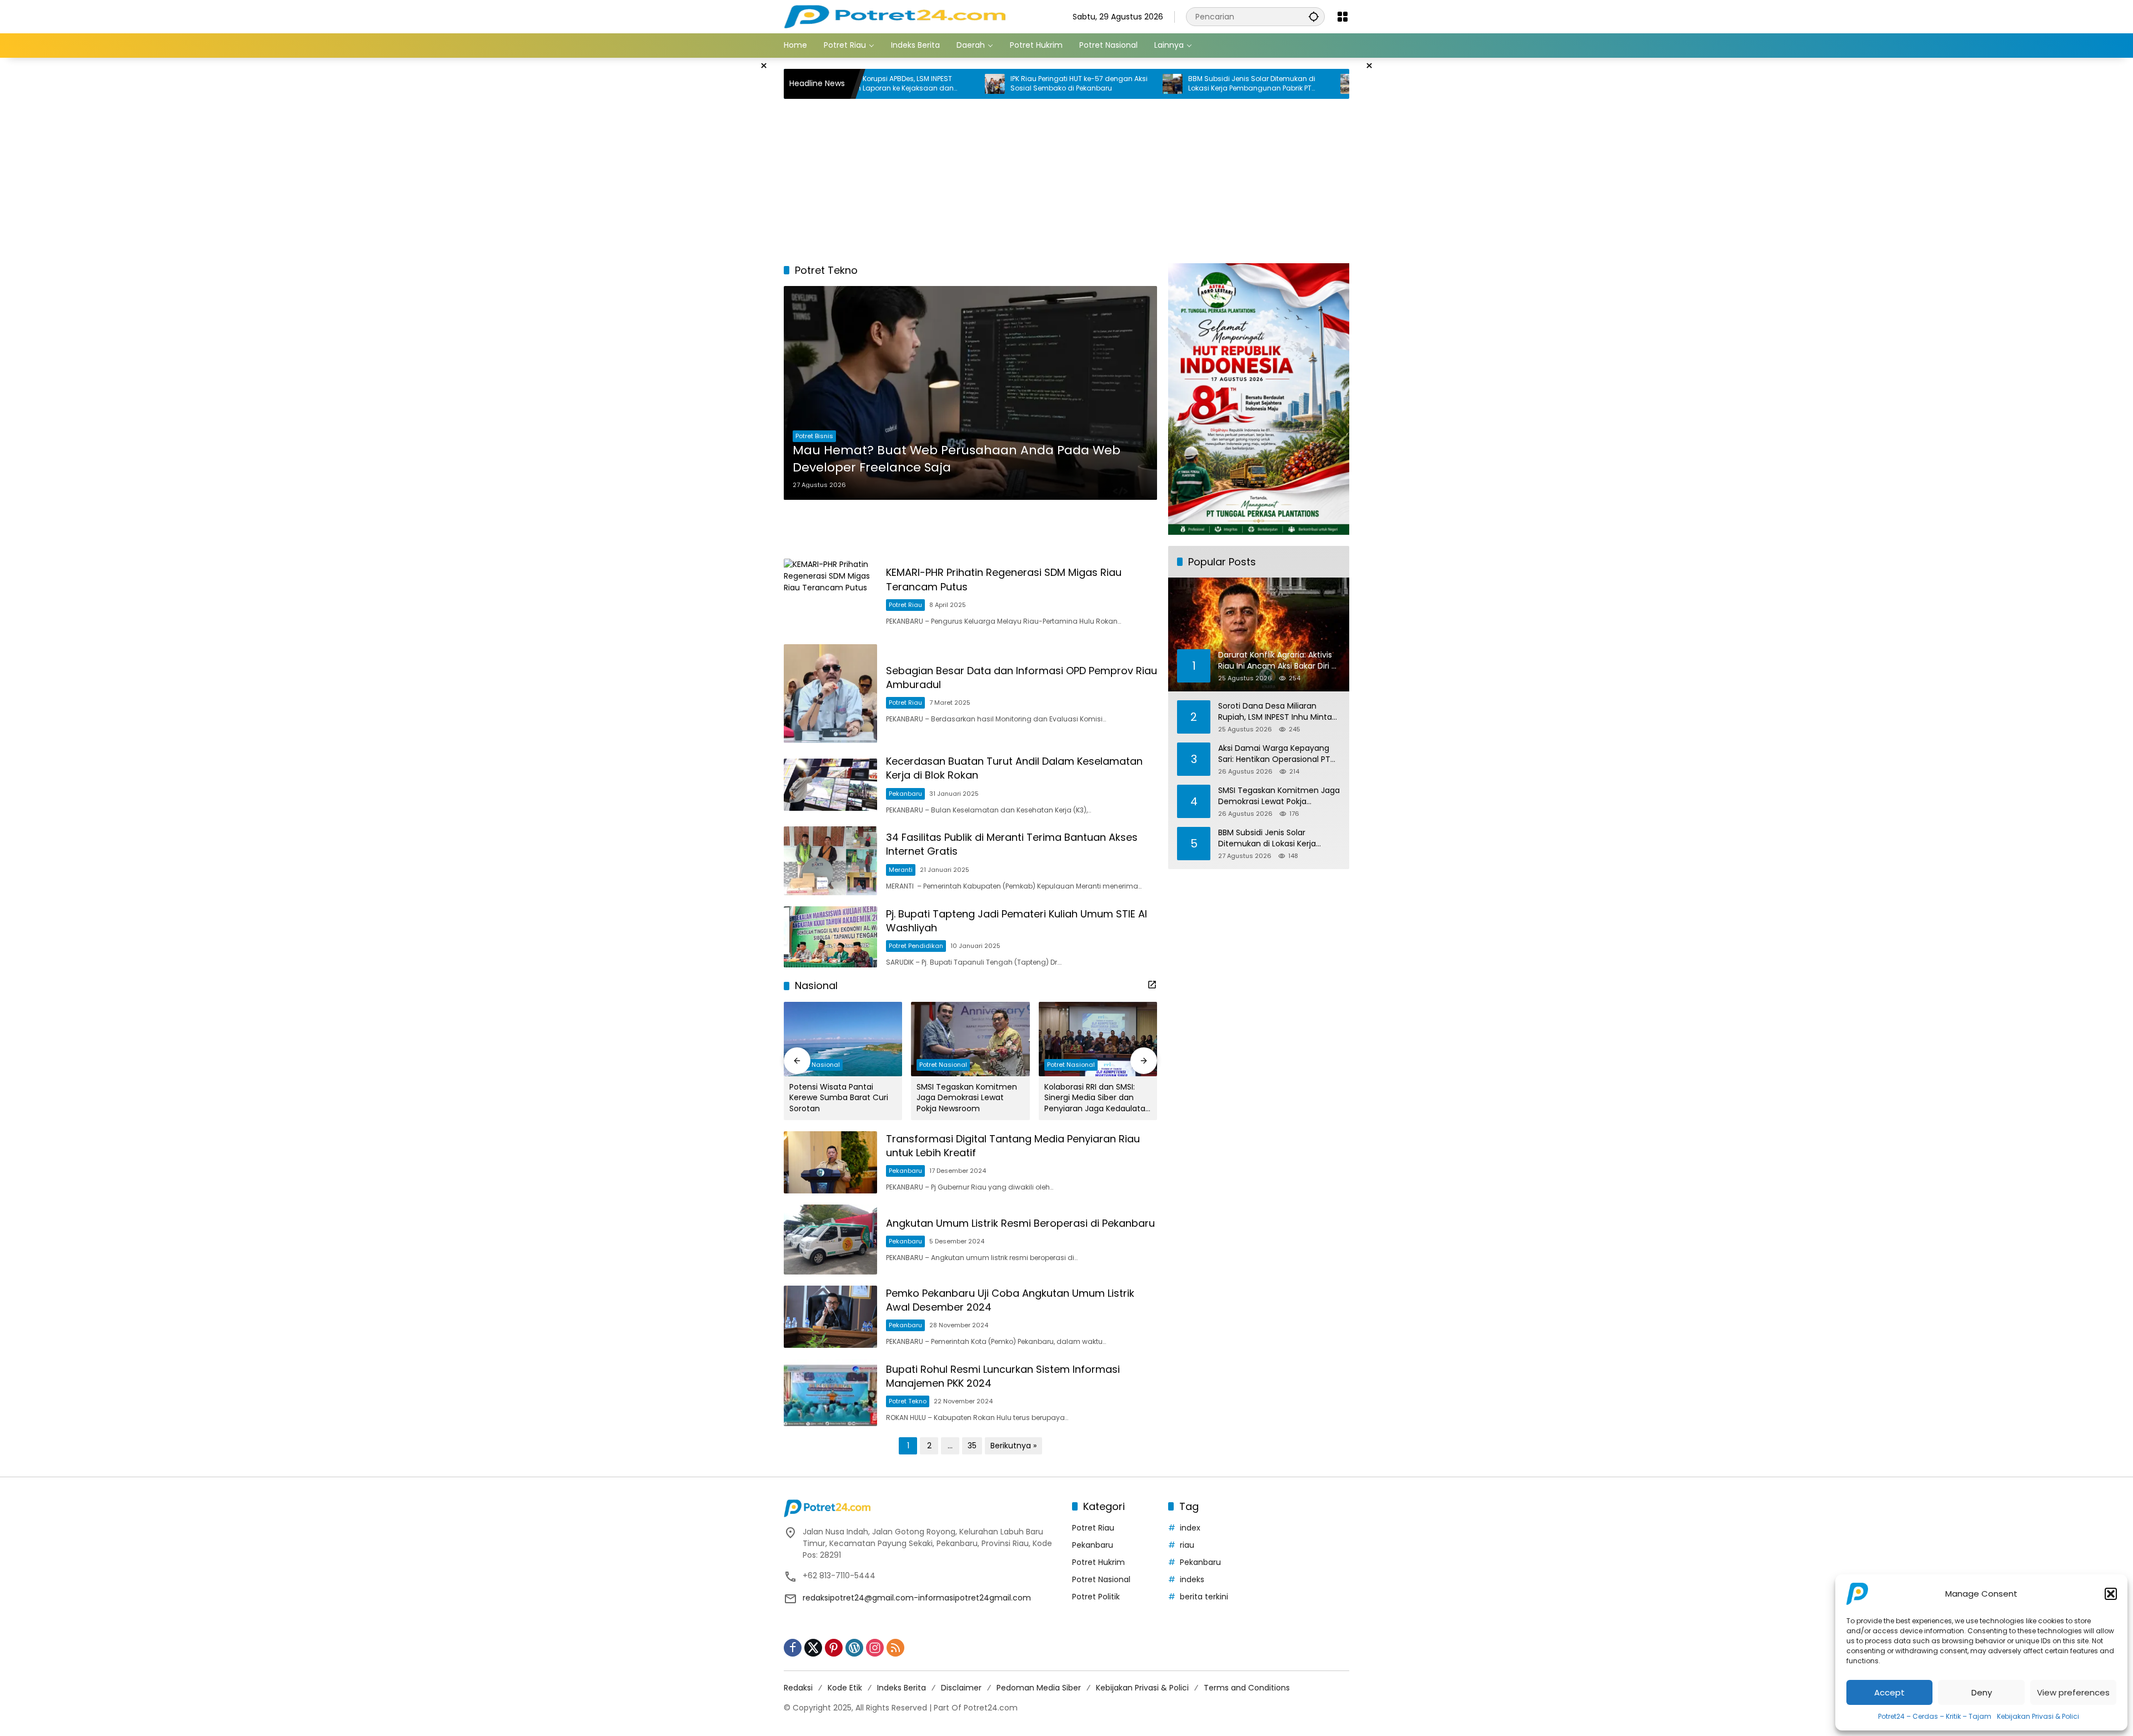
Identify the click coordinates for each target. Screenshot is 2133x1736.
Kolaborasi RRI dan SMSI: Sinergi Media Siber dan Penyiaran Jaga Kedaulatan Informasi (1097, 1098)
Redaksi (798, 1688)
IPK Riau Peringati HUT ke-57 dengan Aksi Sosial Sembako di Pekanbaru (977, 84)
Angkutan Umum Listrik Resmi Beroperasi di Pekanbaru (1020, 1223)
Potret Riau (905, 605)
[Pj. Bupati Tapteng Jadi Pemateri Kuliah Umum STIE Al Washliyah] (830, 937)
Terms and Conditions (1247, 1688)
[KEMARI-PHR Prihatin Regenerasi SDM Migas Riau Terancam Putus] (830, 596)
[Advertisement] (728, 224)
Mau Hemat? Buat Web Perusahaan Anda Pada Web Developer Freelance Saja (957, 459)
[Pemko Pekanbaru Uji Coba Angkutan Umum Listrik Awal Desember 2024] (830, 1317)
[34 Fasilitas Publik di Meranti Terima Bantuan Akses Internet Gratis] (830, 861)
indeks (1192, 1579)
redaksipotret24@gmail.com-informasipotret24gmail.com (917, 1598)
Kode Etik (845, 1688)
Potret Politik (1096, 1597)
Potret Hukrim (1098, 1562)
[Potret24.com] (895, 16)
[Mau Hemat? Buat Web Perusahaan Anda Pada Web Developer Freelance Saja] (970, 393)
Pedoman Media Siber (1039, 1688)
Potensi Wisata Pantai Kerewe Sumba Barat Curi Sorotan (839, 1098)
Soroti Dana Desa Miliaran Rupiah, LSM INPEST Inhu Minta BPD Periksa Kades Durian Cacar (1279, 712)
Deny (1982, 1692)
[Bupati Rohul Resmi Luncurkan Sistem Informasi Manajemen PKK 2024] (830, 1393)
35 (972, 1446)
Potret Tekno (908, 1401)
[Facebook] (793, 1648)
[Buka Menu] (1343, 17)
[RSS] (895, 1648)
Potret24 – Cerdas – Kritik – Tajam (1935, 1716)
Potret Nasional (816, 1065)
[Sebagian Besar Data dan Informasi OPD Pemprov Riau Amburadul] (830, 694)
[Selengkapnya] (1152, 985)
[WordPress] (854, 1648)
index (1190, 1528)
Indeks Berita (902, 1688)
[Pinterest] (834, 1648)
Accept (1889, 1692)
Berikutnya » (1013, 1446)
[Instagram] (875, 1648)
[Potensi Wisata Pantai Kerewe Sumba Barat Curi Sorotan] (843, 1039)
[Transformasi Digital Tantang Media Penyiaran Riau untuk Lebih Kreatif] (830, 1162)
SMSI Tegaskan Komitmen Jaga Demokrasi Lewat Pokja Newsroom (967, 1098)
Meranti (901, 870)
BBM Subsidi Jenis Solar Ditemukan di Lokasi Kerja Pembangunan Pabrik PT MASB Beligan (1150, 84)
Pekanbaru (905, 794)
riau (1187, 1545)
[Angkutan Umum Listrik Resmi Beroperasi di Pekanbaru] (830, 1240)
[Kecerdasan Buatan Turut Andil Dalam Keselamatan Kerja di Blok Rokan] (830, 785)
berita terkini (1204, 1597)
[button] (2111, 1594)
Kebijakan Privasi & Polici (2038, 1716)
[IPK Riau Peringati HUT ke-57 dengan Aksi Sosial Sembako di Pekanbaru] (893, 84)
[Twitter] (813, 1648)
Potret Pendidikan (916, 946)
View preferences (2073, 1692)
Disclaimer (961, 1688)
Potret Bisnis (814, 436)
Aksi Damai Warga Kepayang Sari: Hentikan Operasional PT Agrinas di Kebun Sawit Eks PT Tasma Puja (1334, 84)
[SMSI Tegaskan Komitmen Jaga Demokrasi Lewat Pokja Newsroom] (970, 1039)
